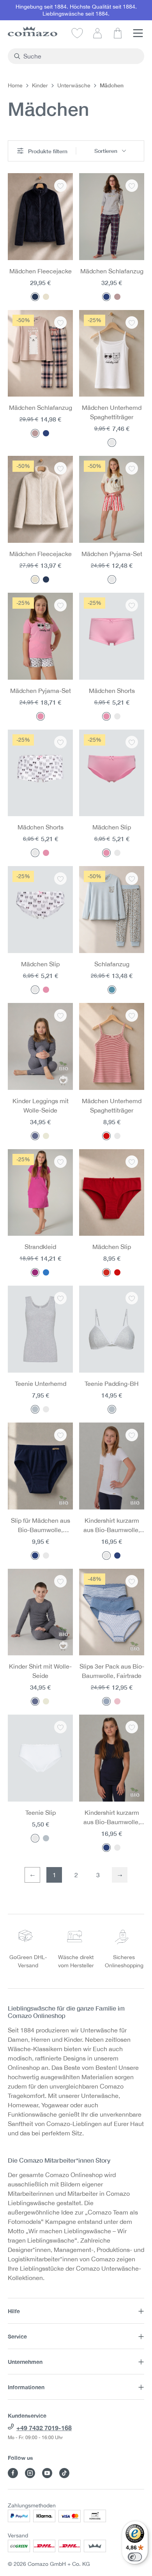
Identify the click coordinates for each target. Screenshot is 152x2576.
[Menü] (138, 33)
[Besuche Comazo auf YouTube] (47, 2473)
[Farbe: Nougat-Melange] (46, 1136)
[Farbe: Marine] (35, 1556)
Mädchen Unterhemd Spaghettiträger (112, 412)
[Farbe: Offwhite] (46, 297)
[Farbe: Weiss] (112, 443)
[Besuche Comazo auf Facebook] (13, 2473)
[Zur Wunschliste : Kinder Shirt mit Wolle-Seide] (60, 1581)
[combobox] (80, 56)
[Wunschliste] (77, 33)
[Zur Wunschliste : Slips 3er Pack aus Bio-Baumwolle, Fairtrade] (132, 1581)
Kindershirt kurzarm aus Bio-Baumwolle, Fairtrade (112, 1526)
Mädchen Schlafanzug (112, 271)
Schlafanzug (112, 964)
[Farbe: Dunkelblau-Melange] (35, 1136)
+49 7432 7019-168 (44, 2428)
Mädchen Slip (112, 827)
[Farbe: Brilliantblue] (46, 1272)
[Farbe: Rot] (106, 1272)
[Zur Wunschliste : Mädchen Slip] (132, 742)
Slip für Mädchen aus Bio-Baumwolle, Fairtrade (41, 1526)
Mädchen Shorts (112, 691)
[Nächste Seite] (120, 1875)
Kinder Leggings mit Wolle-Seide (41, 1106)
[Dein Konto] (97, 33)
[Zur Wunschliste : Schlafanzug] (132, 879)
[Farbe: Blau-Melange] (106, 1701)
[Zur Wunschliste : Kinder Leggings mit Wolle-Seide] (60, 1015)
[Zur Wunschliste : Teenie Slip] (60, 1727)
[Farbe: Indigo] (35, 297)
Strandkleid (40, 1247)
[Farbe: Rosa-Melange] (117, 1701)
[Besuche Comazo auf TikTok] (64, 2473)
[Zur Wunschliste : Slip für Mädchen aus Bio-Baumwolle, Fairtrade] (60, 1435)
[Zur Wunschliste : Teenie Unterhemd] (60, 1298)
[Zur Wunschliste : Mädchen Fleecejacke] (60, 186)
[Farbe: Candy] (41, 716)
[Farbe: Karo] (106, 297)
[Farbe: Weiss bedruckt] (117, 716)
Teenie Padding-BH (112, 1384)
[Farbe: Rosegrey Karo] (117, 297)
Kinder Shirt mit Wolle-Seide (40, 1671)
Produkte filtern (47, 151)
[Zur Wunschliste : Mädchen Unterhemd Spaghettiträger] (132, 322)
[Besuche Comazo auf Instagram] (30, 2473)
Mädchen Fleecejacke (41, 271)
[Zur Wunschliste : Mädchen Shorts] (132, 605)
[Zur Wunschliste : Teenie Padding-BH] (132, 1298)
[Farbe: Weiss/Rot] (106, 1136)
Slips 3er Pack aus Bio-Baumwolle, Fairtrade (112, 1671)
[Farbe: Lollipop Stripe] (112, 579)
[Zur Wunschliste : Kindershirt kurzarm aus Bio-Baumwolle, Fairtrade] (132, 1435)
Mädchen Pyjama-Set (112, 554)
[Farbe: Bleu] (112, 990)
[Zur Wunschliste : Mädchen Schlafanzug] (132, 186)
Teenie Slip (41, 1812)
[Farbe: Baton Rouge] (35, 1272)
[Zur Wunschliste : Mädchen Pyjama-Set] (132, 468)
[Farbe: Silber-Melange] (35, 1409)
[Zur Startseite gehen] (33, 31)
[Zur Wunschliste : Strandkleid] (60, 1162)
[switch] (135, 2557)
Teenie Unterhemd (41, 1384)
